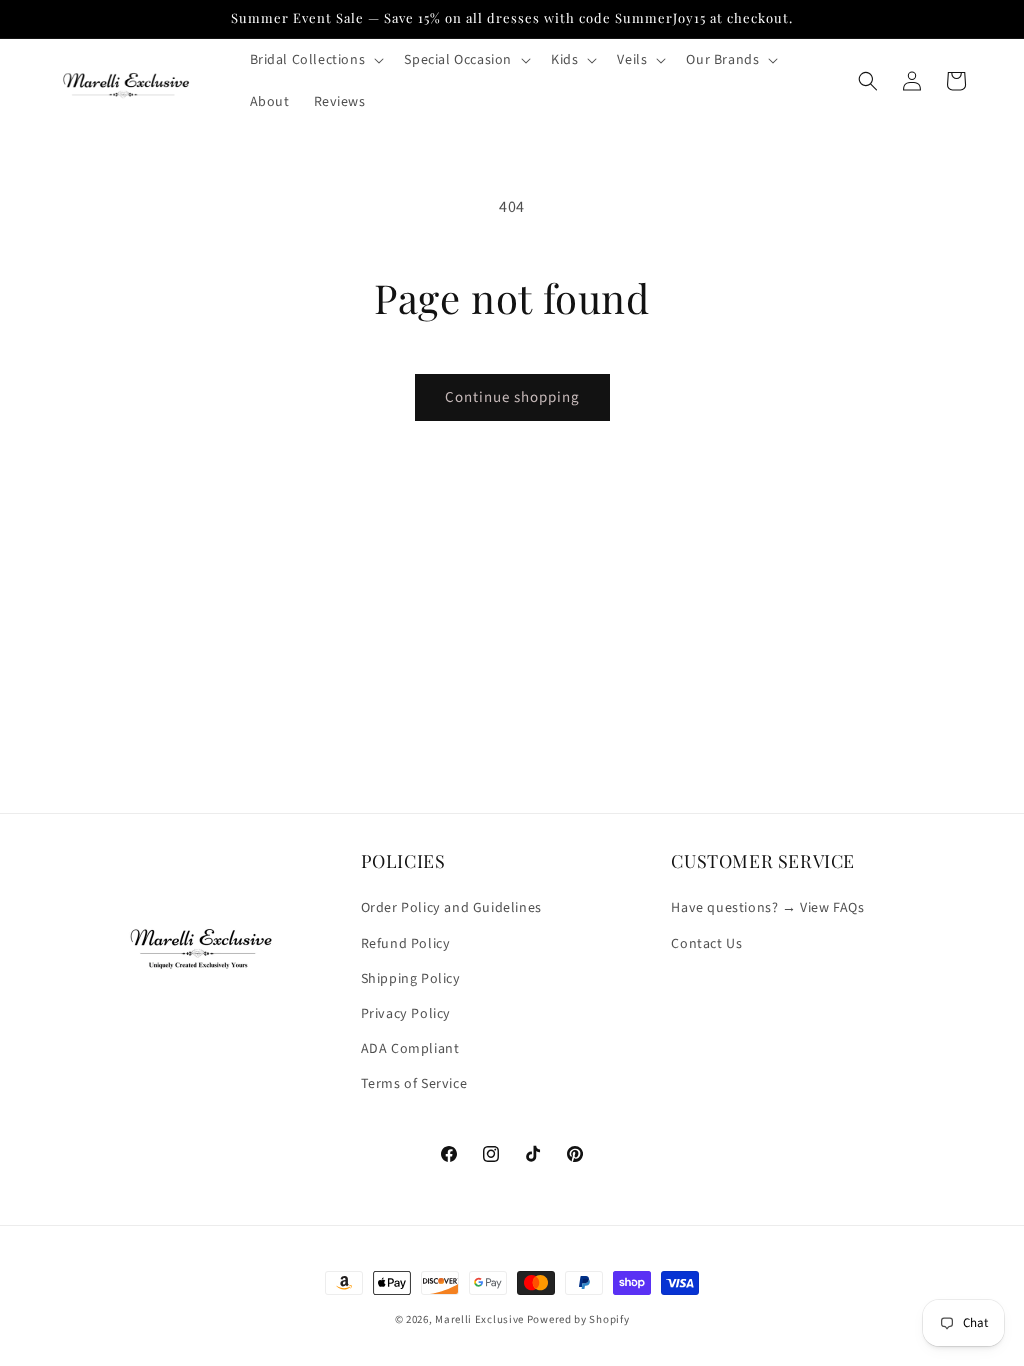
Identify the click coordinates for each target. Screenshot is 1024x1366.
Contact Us (706, 944)
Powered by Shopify (578, 1319)
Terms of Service (414, 1084)
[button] (315, 60)
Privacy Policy (406, 1014)
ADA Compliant (410, 1049)
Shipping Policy (411, 979)
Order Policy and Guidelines (451, 908)
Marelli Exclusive (479, 1319)
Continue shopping (512, 397)
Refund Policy (406, 944)
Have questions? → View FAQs (767, 908)
